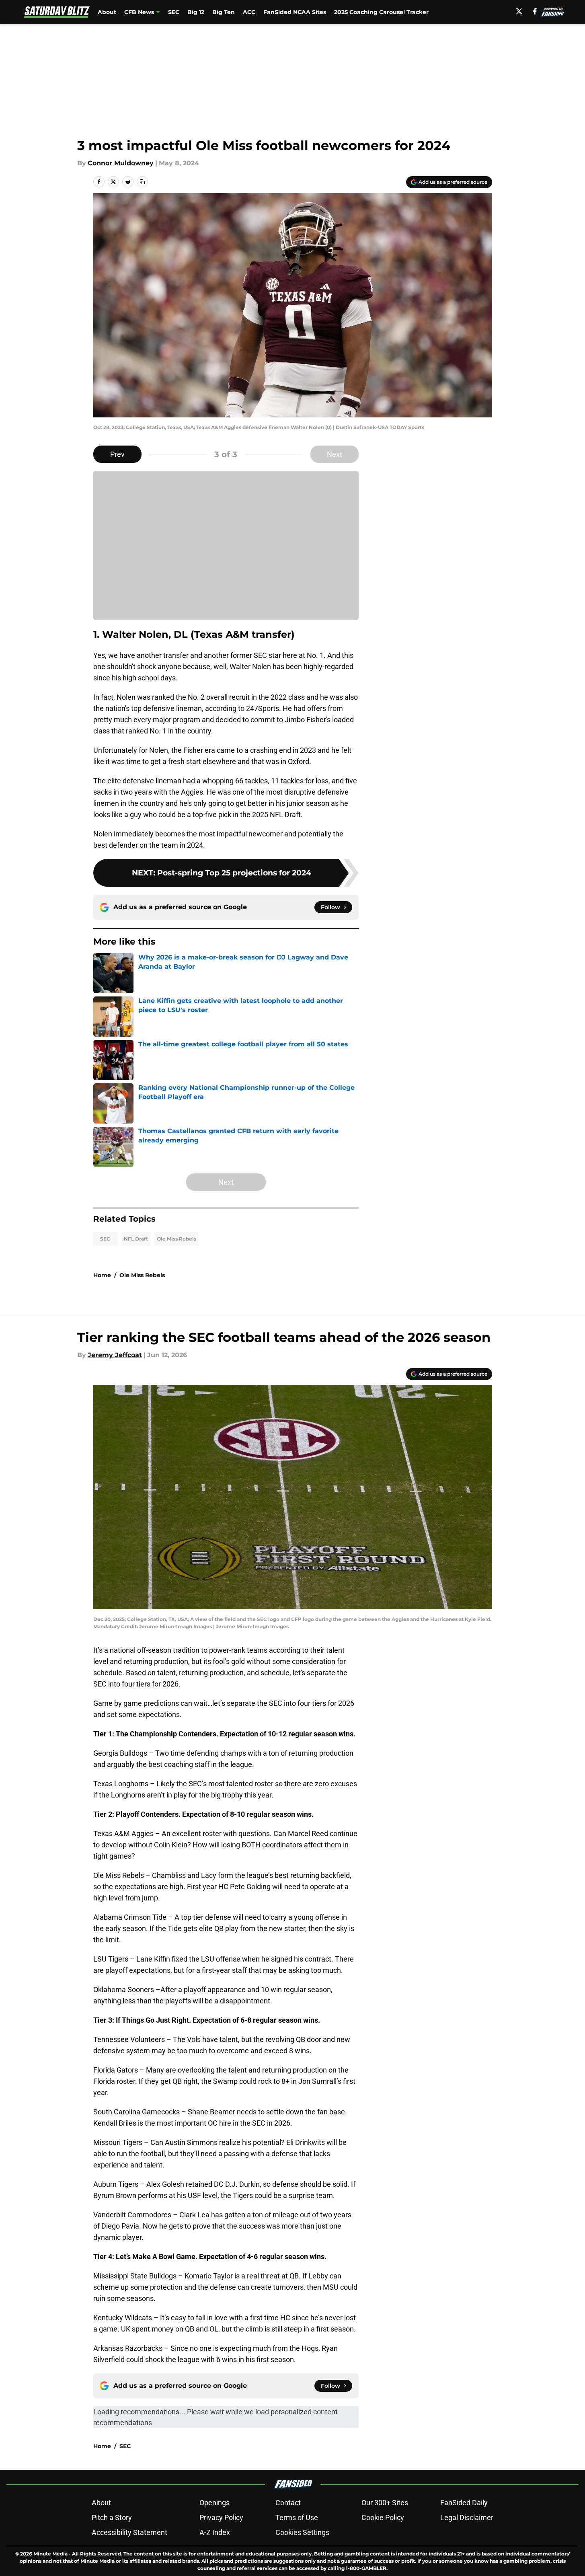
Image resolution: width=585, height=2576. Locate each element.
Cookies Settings (302, 2532)
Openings (214, 2503)
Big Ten (224, 12)
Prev (117, 454)
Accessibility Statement (129, 2532)
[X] (519, 11)
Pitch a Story (112, 2517)
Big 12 (196, 12)
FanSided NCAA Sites (295, 12)
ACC (249, 12)
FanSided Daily (464, 2503)
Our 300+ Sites (385, 2503)
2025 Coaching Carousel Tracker (381, 12)
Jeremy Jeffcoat (115, 1355)
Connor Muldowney (121, 163)
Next (335, 454)
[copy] (142, 182)
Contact (288, 2503)
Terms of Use (297, 2517)
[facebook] (535, 11)
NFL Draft (136, 1239)
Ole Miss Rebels (177, 1239)
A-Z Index (215, 2532)
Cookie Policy (383, 2517)
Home (102, 1275)
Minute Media (50, 2554)
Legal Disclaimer (467, 2517)
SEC (174, 12)
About (107, 12)
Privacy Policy (221, 2517)
